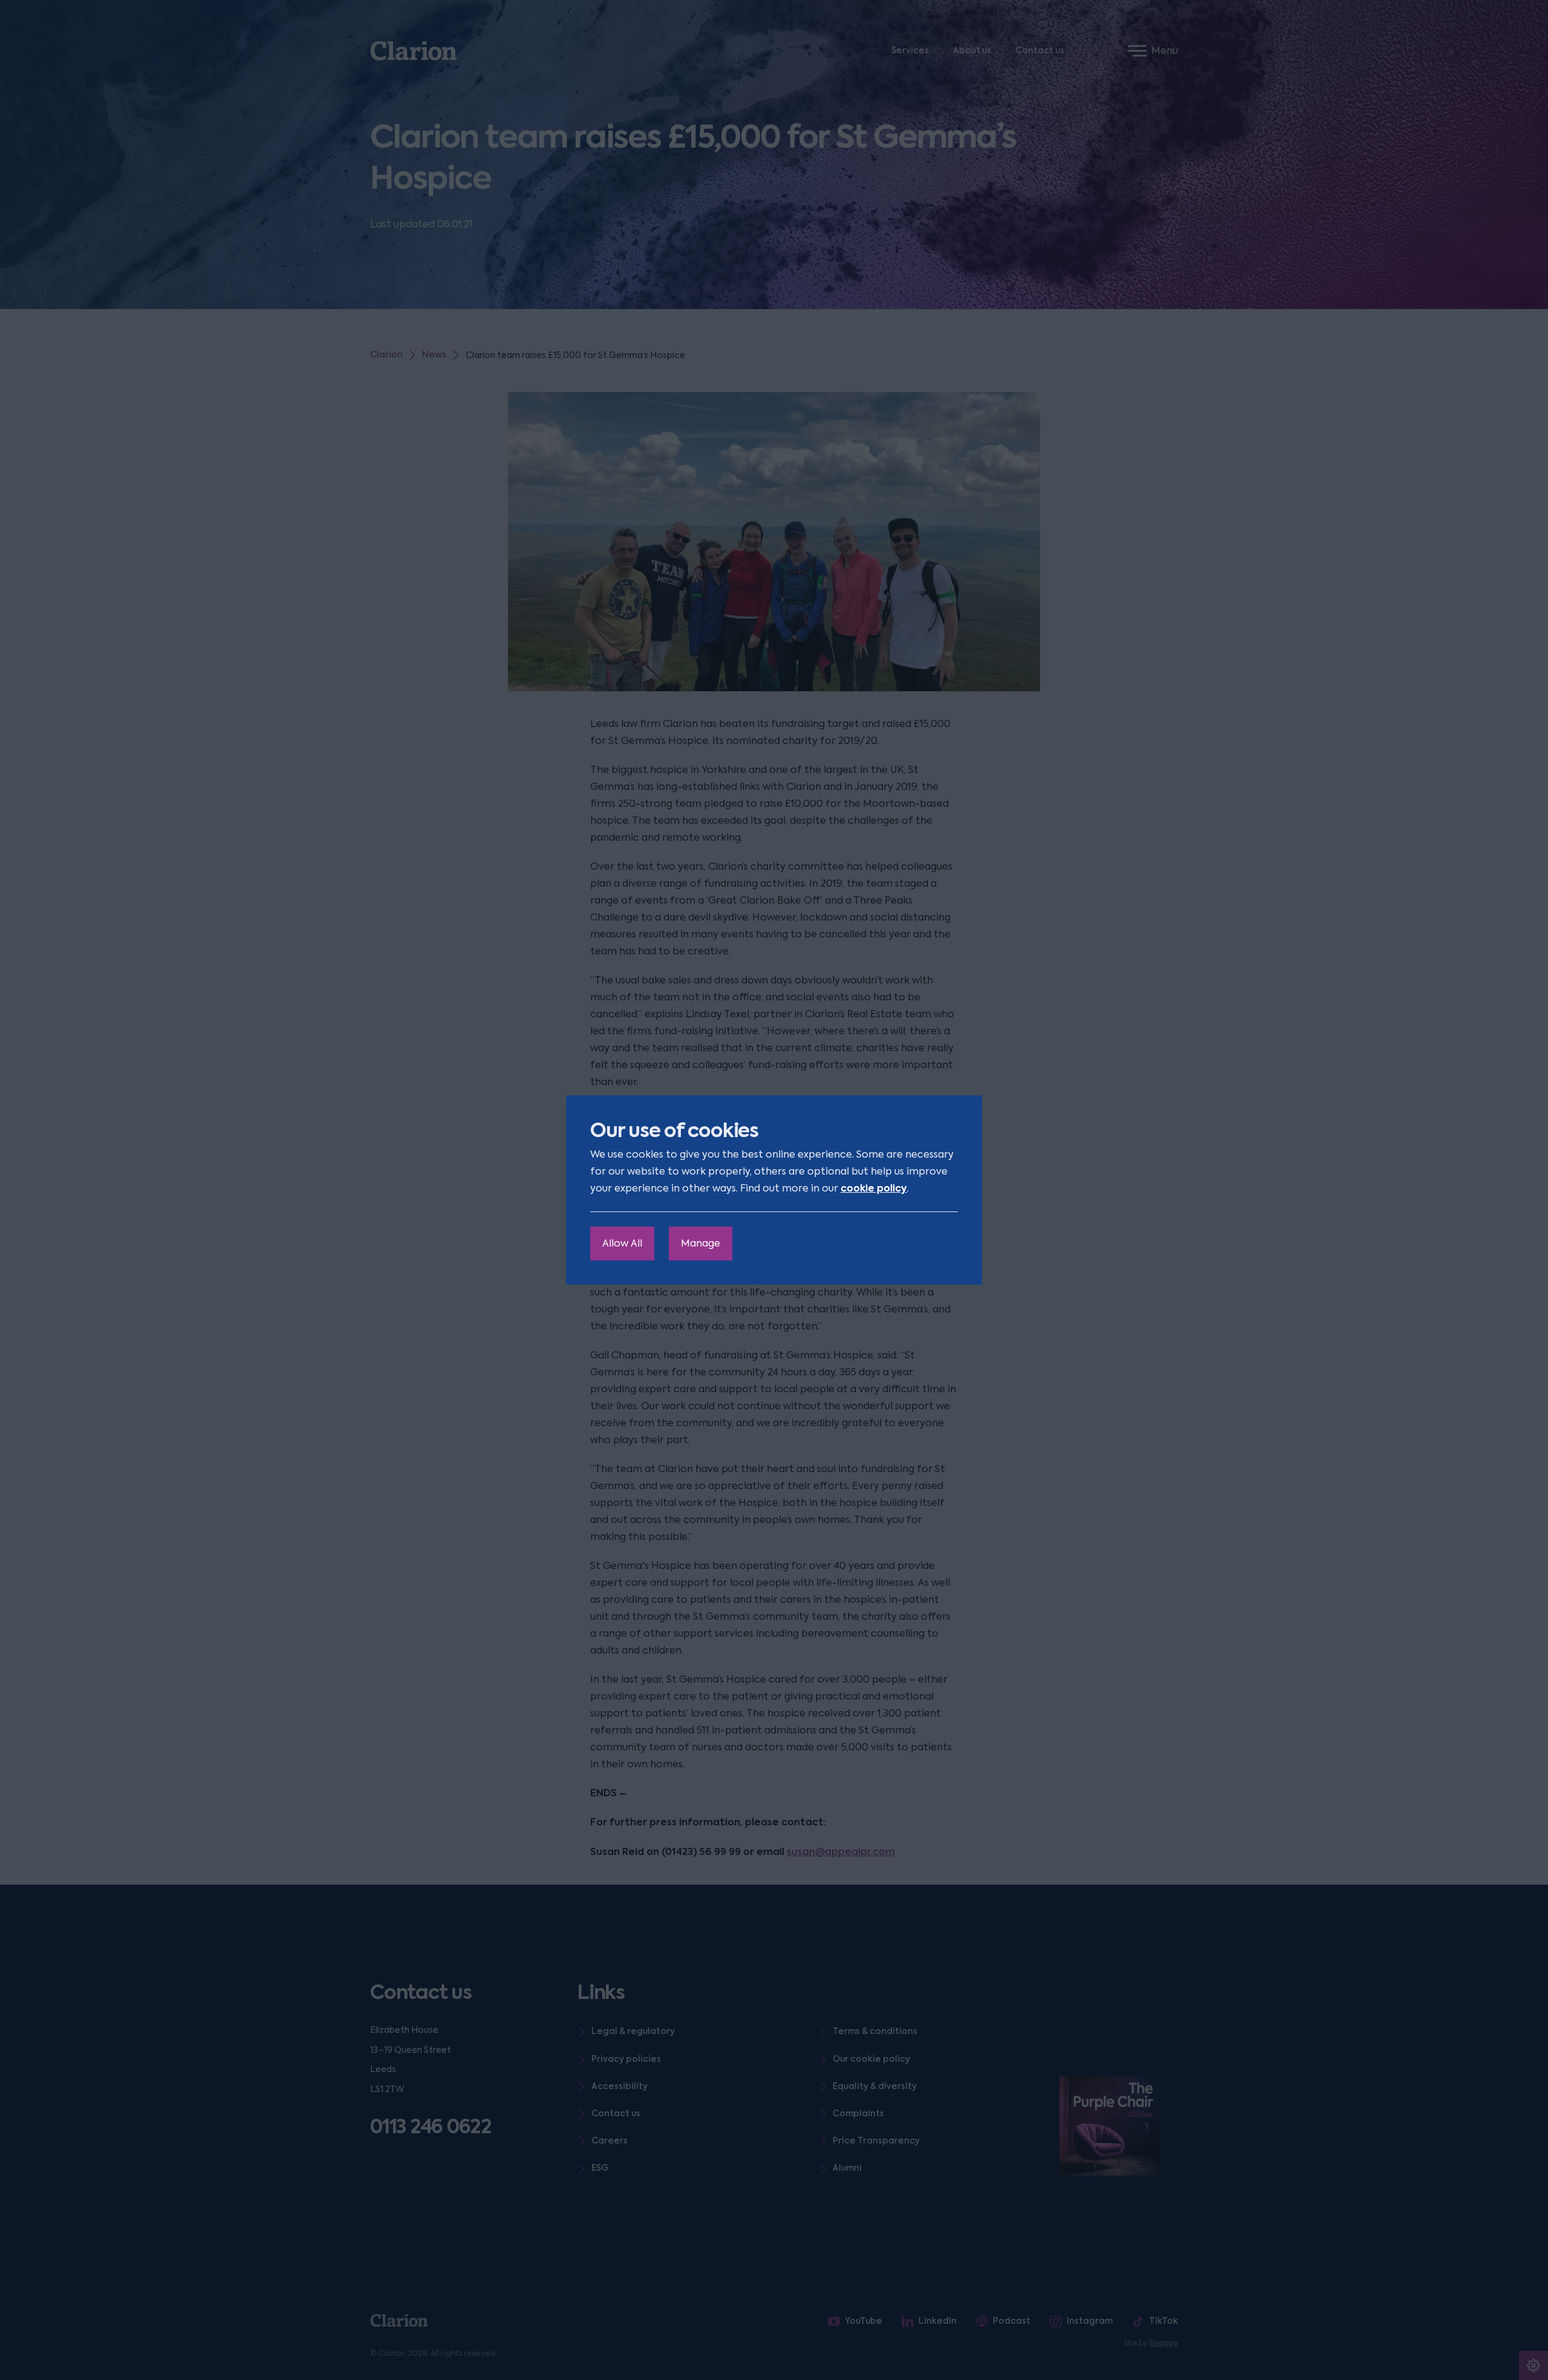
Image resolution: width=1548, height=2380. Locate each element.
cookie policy (874, 1188)
